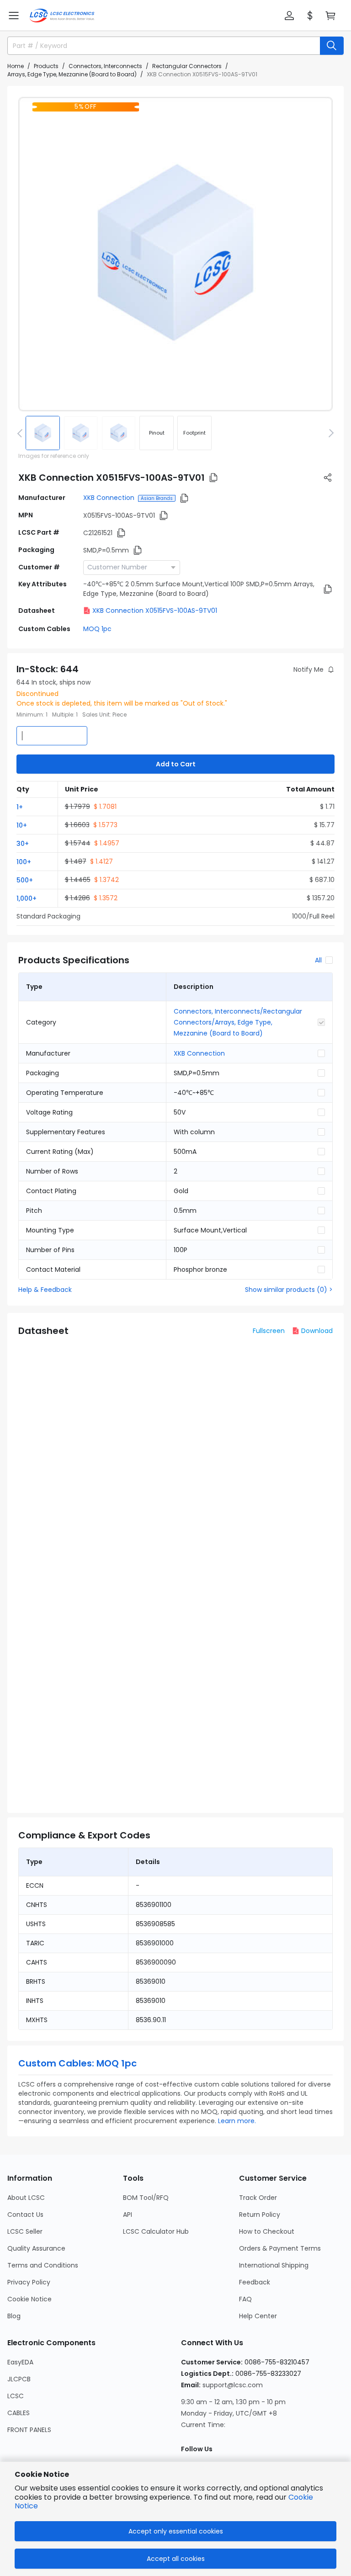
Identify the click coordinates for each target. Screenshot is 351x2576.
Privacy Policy (29, 2282)
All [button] (318, 960)
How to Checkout (267, 2231)
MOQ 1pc (97, 629)
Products (46, 66)
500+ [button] (25, 880)
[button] (14, 16)
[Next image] (330, 433)
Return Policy (260, 2215)
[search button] (332, 46)
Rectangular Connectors (187, 66)
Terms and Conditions (43, 2265)
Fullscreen (269, 1331)
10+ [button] (22, 825)
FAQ (245, 2299)
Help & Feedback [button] (45, 1290)
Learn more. (237, 2121)
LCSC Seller (25, 2231)
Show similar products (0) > (289, 1290)
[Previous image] (21, 433)
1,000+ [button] (27, 898)
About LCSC (26, 2198)
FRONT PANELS (29, 2430)
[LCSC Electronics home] (62, 16)
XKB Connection (109, 498)
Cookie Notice (29, 2299)
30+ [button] (23, 844)
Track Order (258, 2198)
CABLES (19, 2413)
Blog (14, 2316)
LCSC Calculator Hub (156, 2231)
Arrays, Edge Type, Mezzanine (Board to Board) (72, 74)
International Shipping (274, 2265)
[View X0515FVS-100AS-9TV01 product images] (175, 254)
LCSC (16, 2396)
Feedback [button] (255, 2282)
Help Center (258, 2316)
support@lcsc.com (233, 2385)
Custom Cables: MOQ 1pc (77, 2063)
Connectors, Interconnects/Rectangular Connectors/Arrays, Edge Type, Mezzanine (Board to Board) (238, 1022)
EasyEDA (20, 2362)
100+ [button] (24, 862)
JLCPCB (19, 2379)
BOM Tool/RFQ (146, 2198)
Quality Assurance (36, 2248)
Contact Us (25, 2215)
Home (16, 66)
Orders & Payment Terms (280, 2248)
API (128, 2215)
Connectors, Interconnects (105, 66)
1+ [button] (20, 807)
